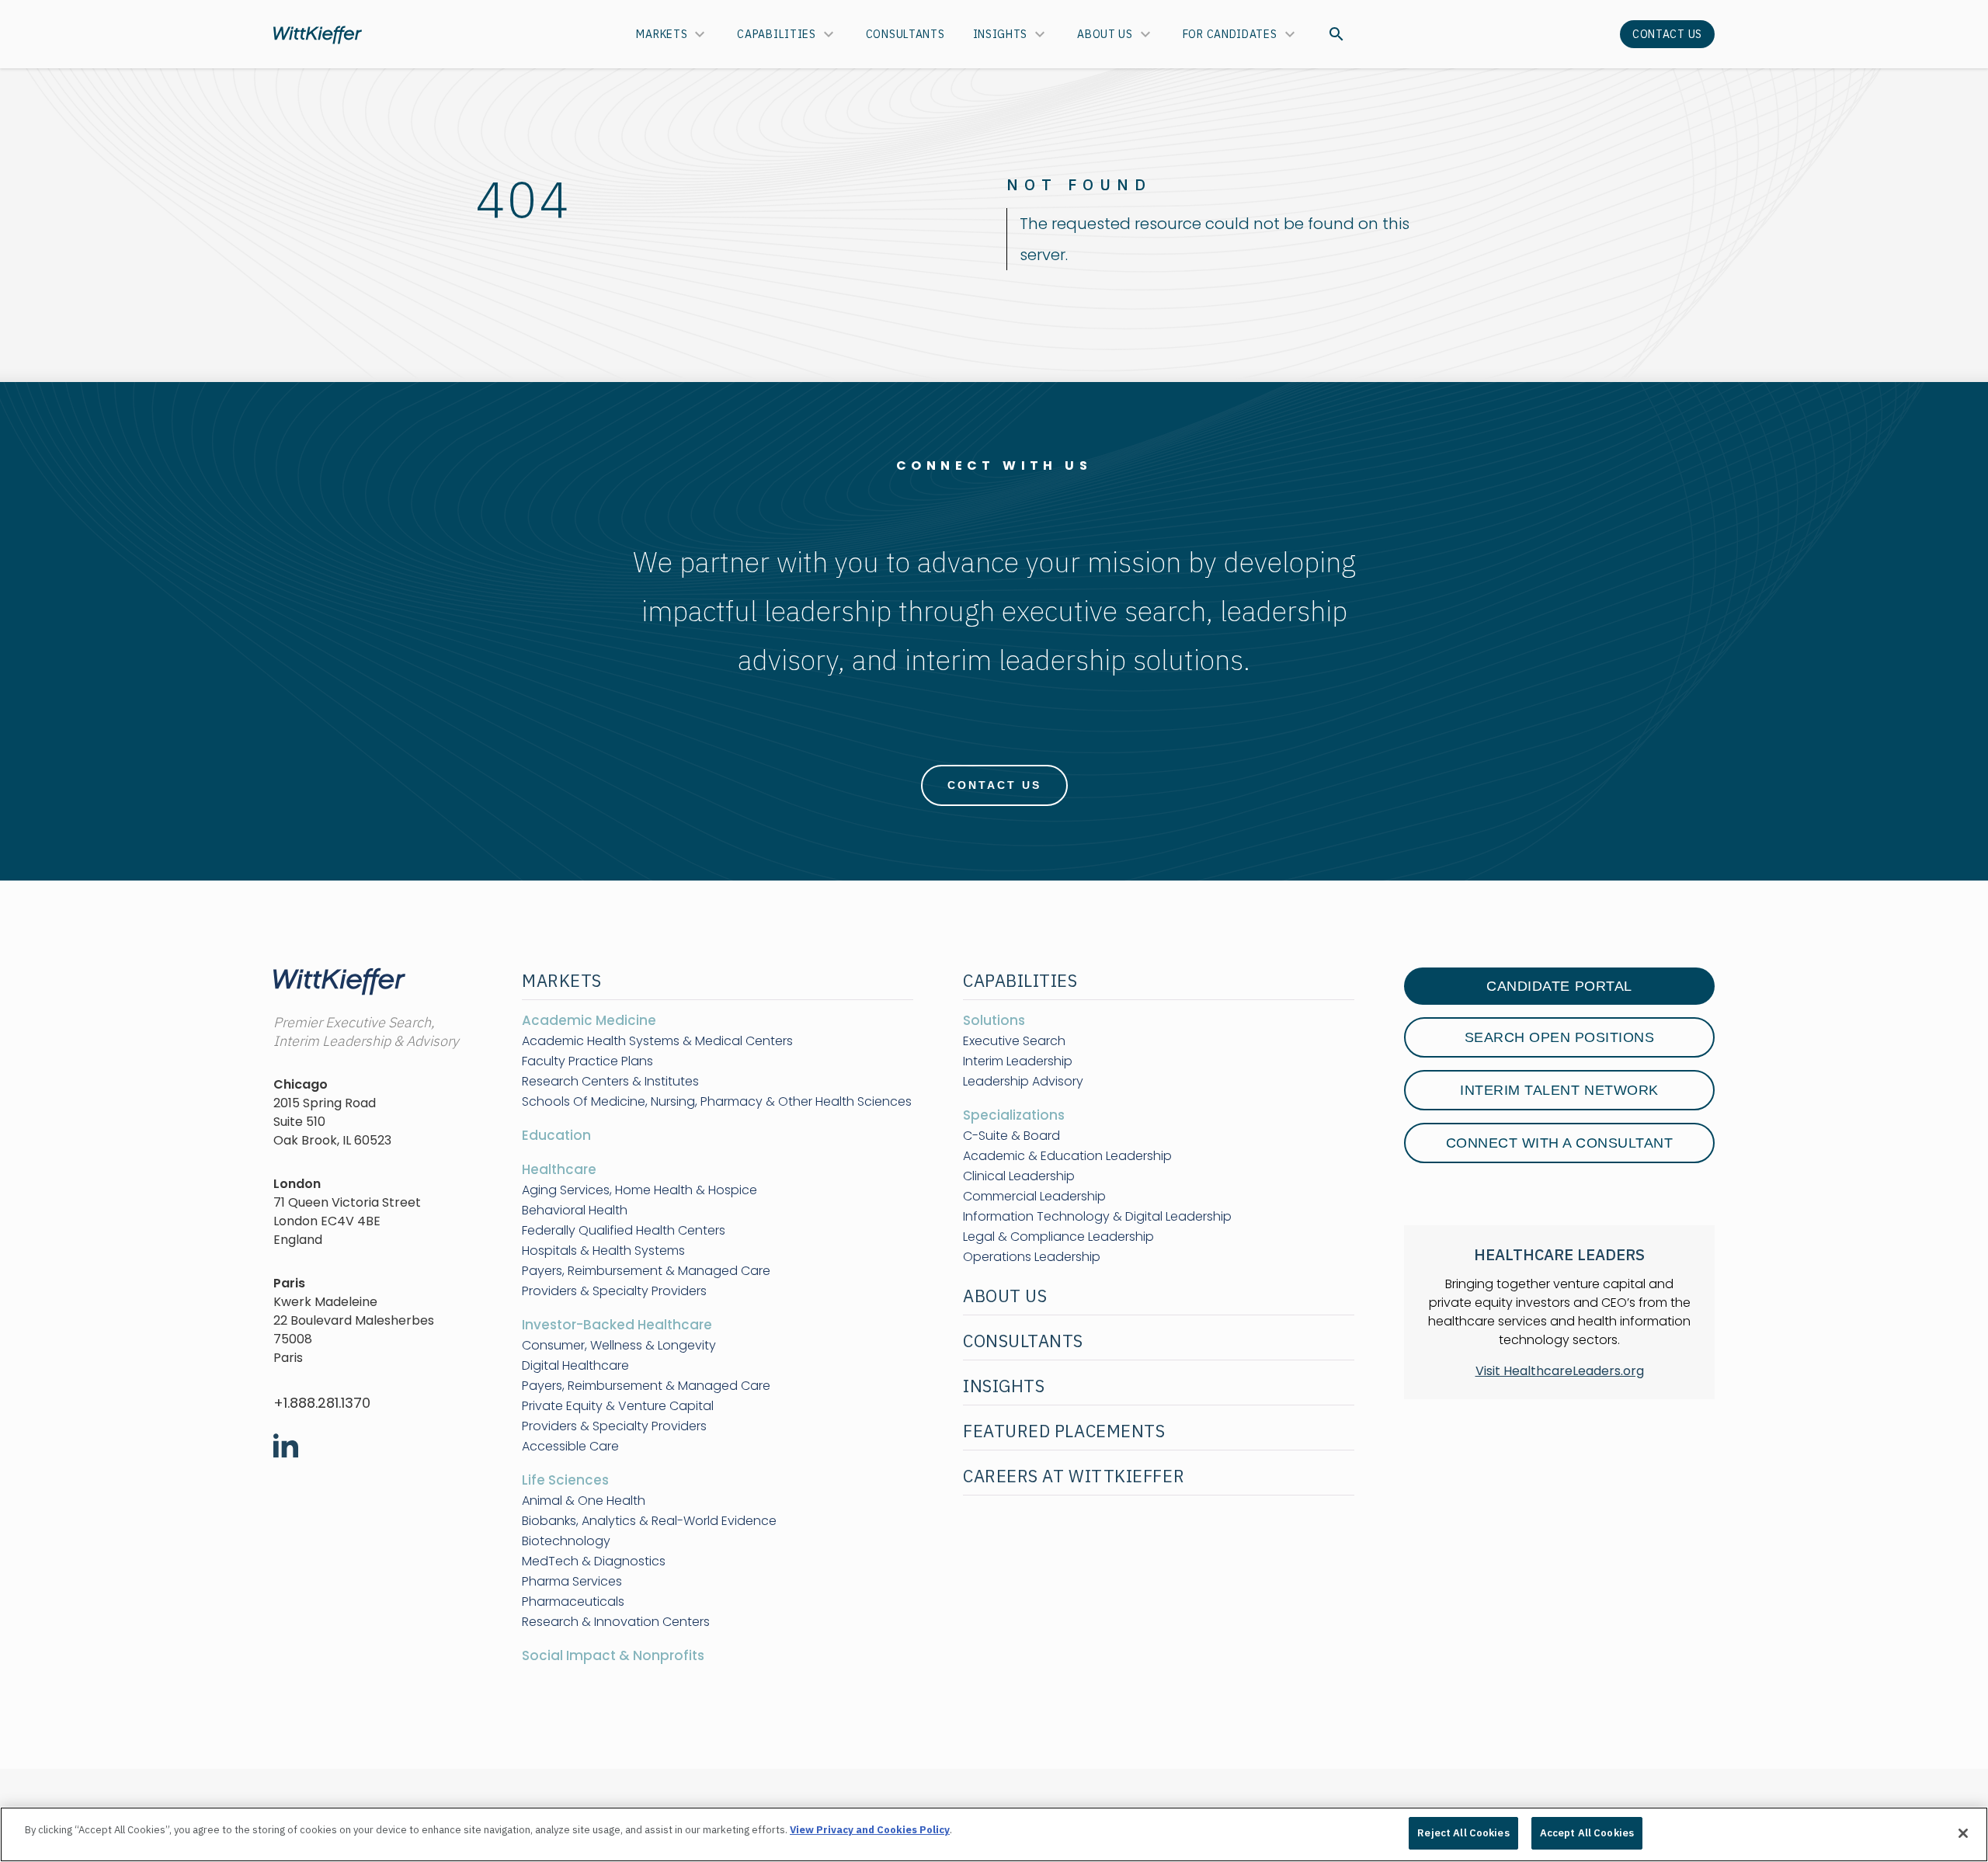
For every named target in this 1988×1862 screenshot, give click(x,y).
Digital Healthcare (575, 1366)
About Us (1105, 34)
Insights (1001, 34)
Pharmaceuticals (573, 1602)
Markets (662, 34)
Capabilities (776, 34)
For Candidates (1230, 34)
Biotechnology (566, 1541)
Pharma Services (572, 1582)
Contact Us (1667, 34)
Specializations (1014, 1115)
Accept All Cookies (1587, 1833)
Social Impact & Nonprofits (613, 1655)
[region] (994, 1834)
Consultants (905, 34)
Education (556, 1135)
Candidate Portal (1559, 986)
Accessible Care (570, 1447)
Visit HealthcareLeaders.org (1560, 1371)
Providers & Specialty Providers (614, 1291)
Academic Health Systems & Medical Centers (657, 1041)
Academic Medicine (589, 1020)
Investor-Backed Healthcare (617, 1325)
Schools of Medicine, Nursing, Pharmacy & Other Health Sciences (717, 1102)
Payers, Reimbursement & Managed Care (646, 1271)
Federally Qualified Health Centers (624, 1231)
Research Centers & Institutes (610, 1082)
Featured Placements (1064, 1431)
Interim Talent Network (1559, 1090)
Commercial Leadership (1034, 1197)
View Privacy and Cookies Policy (870, 1830)
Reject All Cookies (1463, 1833)
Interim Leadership (1018, 1061)
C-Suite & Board (1011, 1136)
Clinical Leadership (1019, 1176)
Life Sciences (565, 1480)
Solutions (994, 1020)
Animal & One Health (584, 1501)
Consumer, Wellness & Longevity (619, 1346)
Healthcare (559, 1169)
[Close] (1963, 1833)
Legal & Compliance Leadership (1058, 1237)
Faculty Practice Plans (587, 1061)
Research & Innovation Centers (616, 1622)
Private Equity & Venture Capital (618, 1406)
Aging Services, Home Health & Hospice (639, 1190)
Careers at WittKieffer (1074, 1476)
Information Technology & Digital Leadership (1097, 1217)
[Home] (318, 35)
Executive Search (1014, 1041)
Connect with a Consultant (1560, 1143)
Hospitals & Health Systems (603, 1251)
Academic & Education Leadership (1067, 1156)
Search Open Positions (1560, 1037)
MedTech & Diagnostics (594, 1562)
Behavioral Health (575, 1211)
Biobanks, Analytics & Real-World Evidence (649, 1521)
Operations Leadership (1032, 1257)
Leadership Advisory (1023, 1082)
